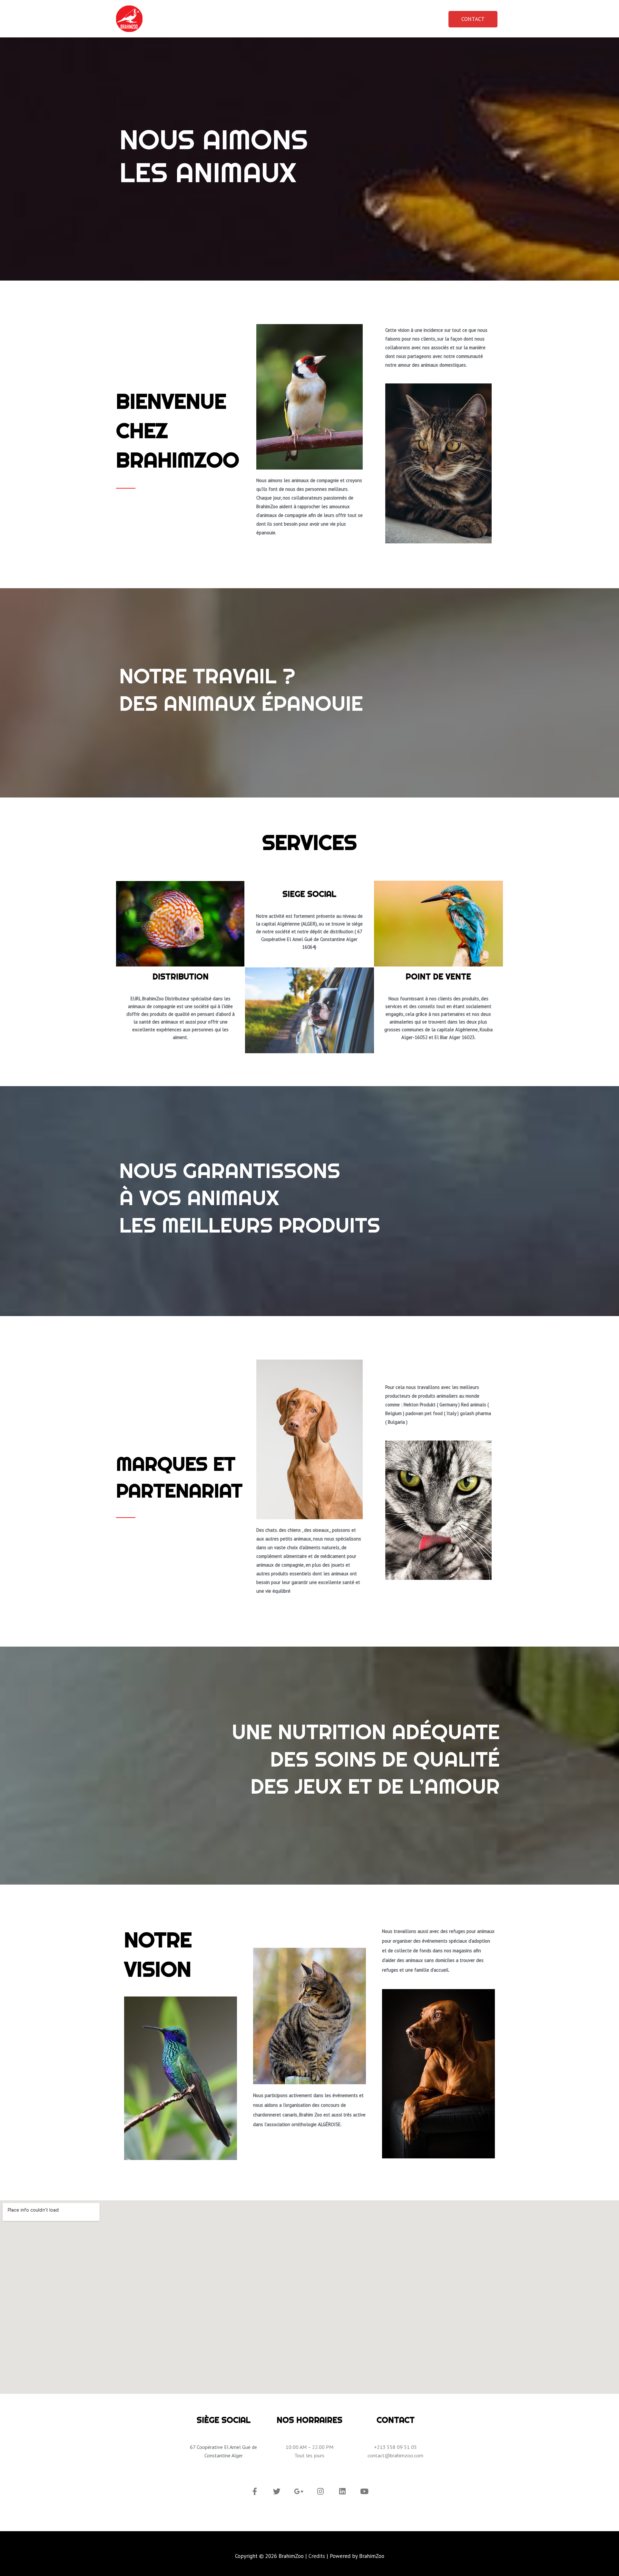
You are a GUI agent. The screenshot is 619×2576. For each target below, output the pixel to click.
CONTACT (473, 19)
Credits (317, 2556)
